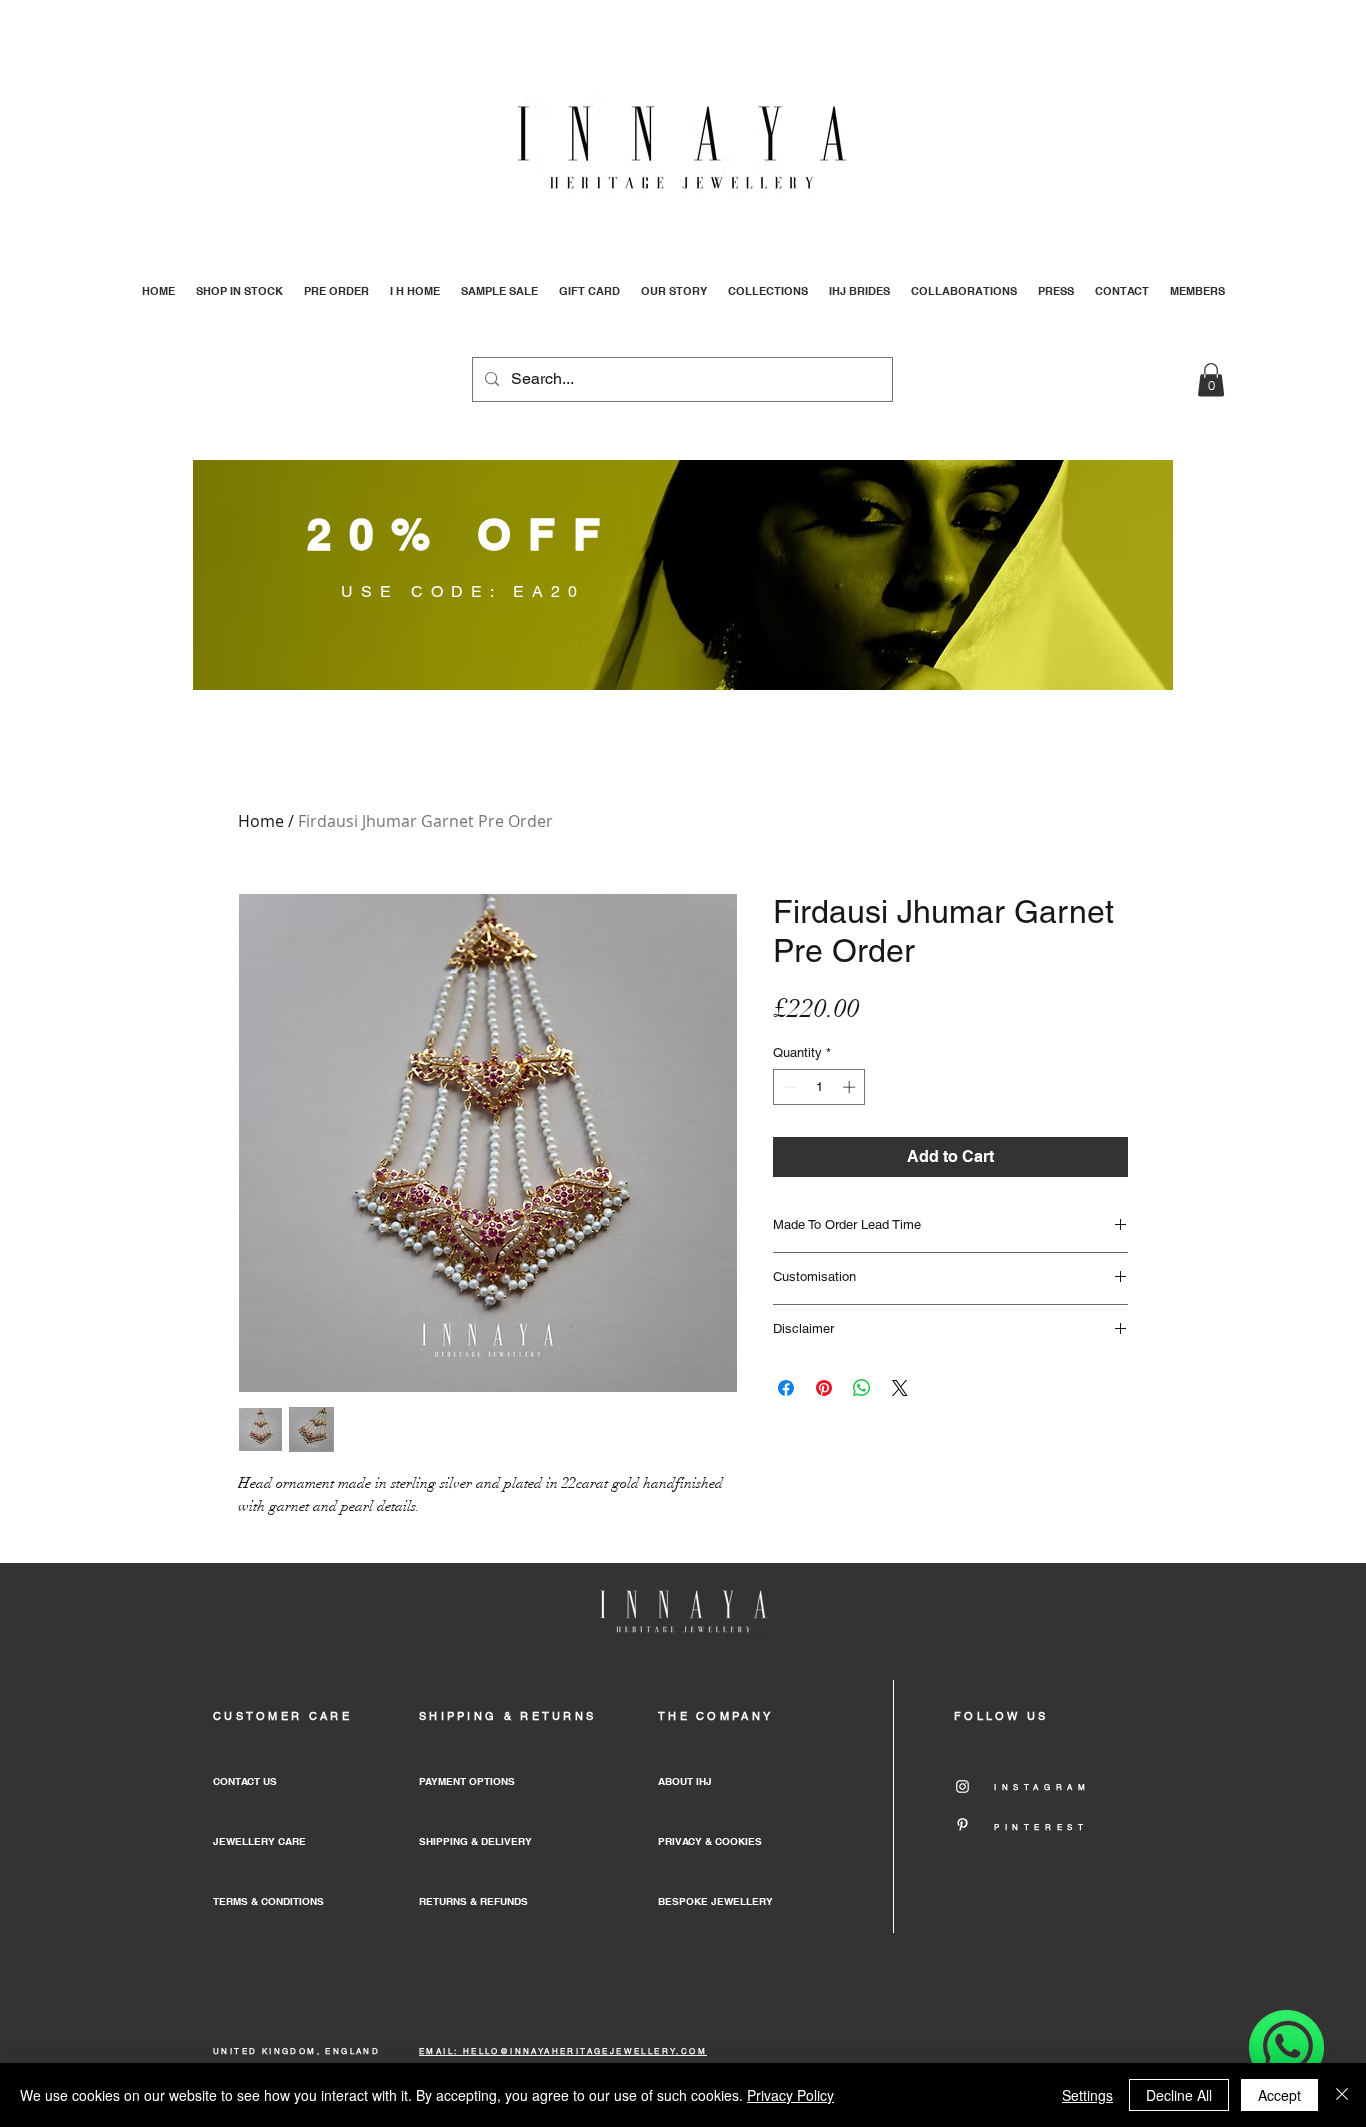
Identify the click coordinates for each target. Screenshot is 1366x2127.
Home (261, 821)
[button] (1211, 379)
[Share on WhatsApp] (862, 1388)
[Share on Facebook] (786, 1388)
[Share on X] (900, 1388)
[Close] (1342, 2095)
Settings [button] (1087, 2095)
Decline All (1179, 2095)
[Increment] (851, 1087)
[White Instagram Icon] (962, 1786)
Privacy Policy (790, 2095)
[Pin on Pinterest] (824, 1388)
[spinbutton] (819, 1087)
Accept (1279, 2095)
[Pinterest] (962, 1824)
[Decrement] (788, 1087)
